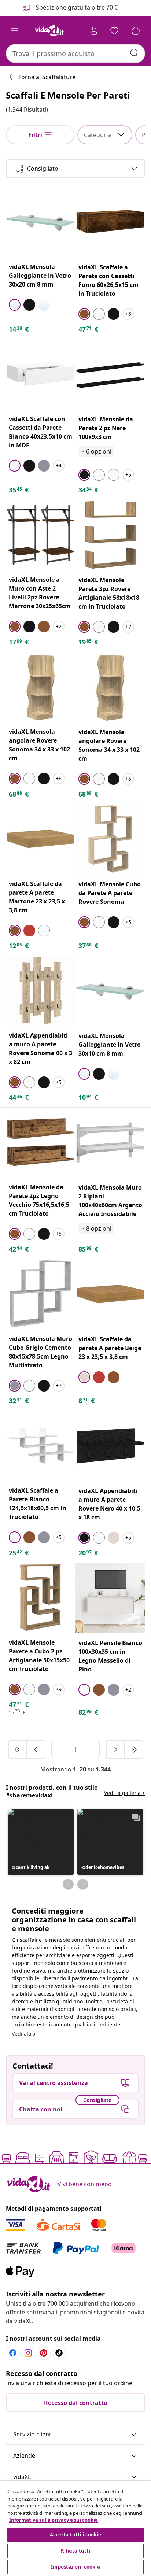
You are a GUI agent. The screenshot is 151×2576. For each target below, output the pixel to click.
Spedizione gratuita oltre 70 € (76, 7)
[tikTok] (59, 2353)
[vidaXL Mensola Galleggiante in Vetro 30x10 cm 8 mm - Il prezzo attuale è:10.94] (110, 991)
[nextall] (134, 1749)
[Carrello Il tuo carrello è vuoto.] (136, 31)
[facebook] (13, 2353)
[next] (116, 1749)
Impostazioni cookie (75, 2567)
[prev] (36, 1749)
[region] (75, 2528)
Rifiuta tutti (76, 2551)
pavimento (85, 1978)
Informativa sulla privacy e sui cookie (54, 2520)
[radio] (15, 305)
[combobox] (75, 53)
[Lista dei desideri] (114, 31)
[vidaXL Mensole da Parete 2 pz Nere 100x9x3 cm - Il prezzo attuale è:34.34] (110, 374)
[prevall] (18, 1749)
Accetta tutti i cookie (76, 2535)
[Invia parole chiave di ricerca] (134, 53)
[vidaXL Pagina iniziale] (49, 31)
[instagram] (28, 2353)
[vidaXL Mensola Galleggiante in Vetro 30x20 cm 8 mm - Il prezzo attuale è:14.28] (40, 222)
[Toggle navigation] (15, 31)
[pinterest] (44, 2353)
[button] (41, 1842)
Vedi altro (23, 2034)
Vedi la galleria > (125, 1793)
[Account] (94, 31)
